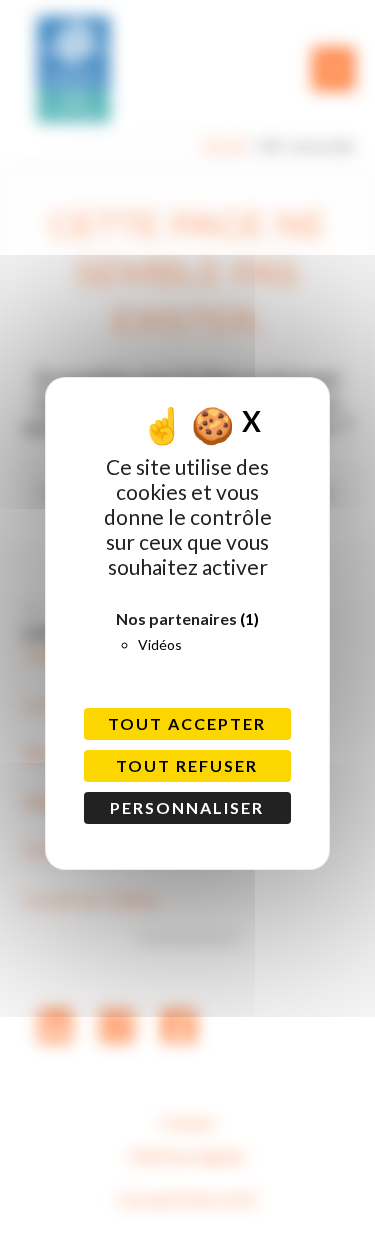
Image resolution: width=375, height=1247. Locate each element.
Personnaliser (187, 807)
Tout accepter (187, 723)
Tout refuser (187, 765)
